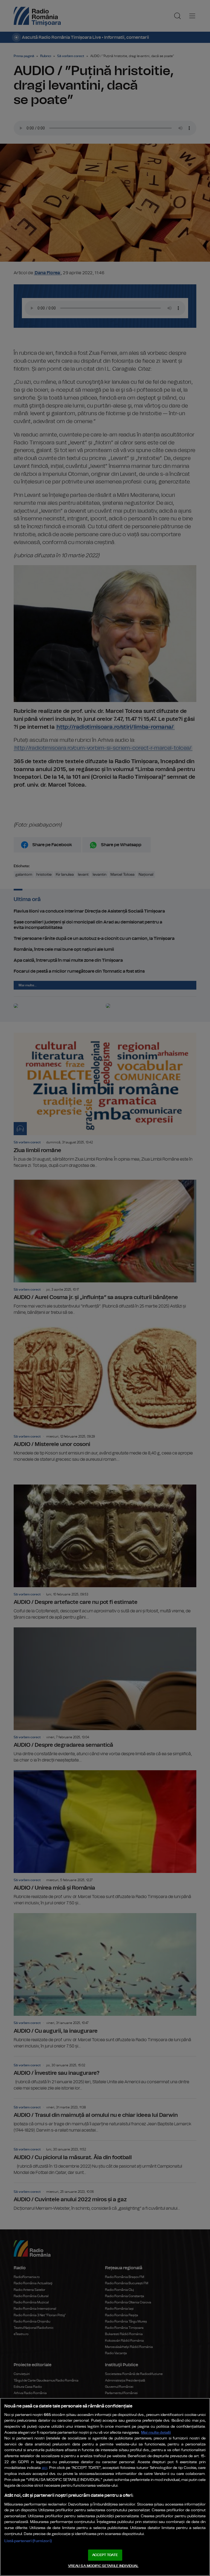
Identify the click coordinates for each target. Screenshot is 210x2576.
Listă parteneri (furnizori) (28, 2541)
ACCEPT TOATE (105, 2555)
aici (45, 2468)
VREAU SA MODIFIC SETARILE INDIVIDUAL (103, 2566)
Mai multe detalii (156, 2432)
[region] (105, 2487)
